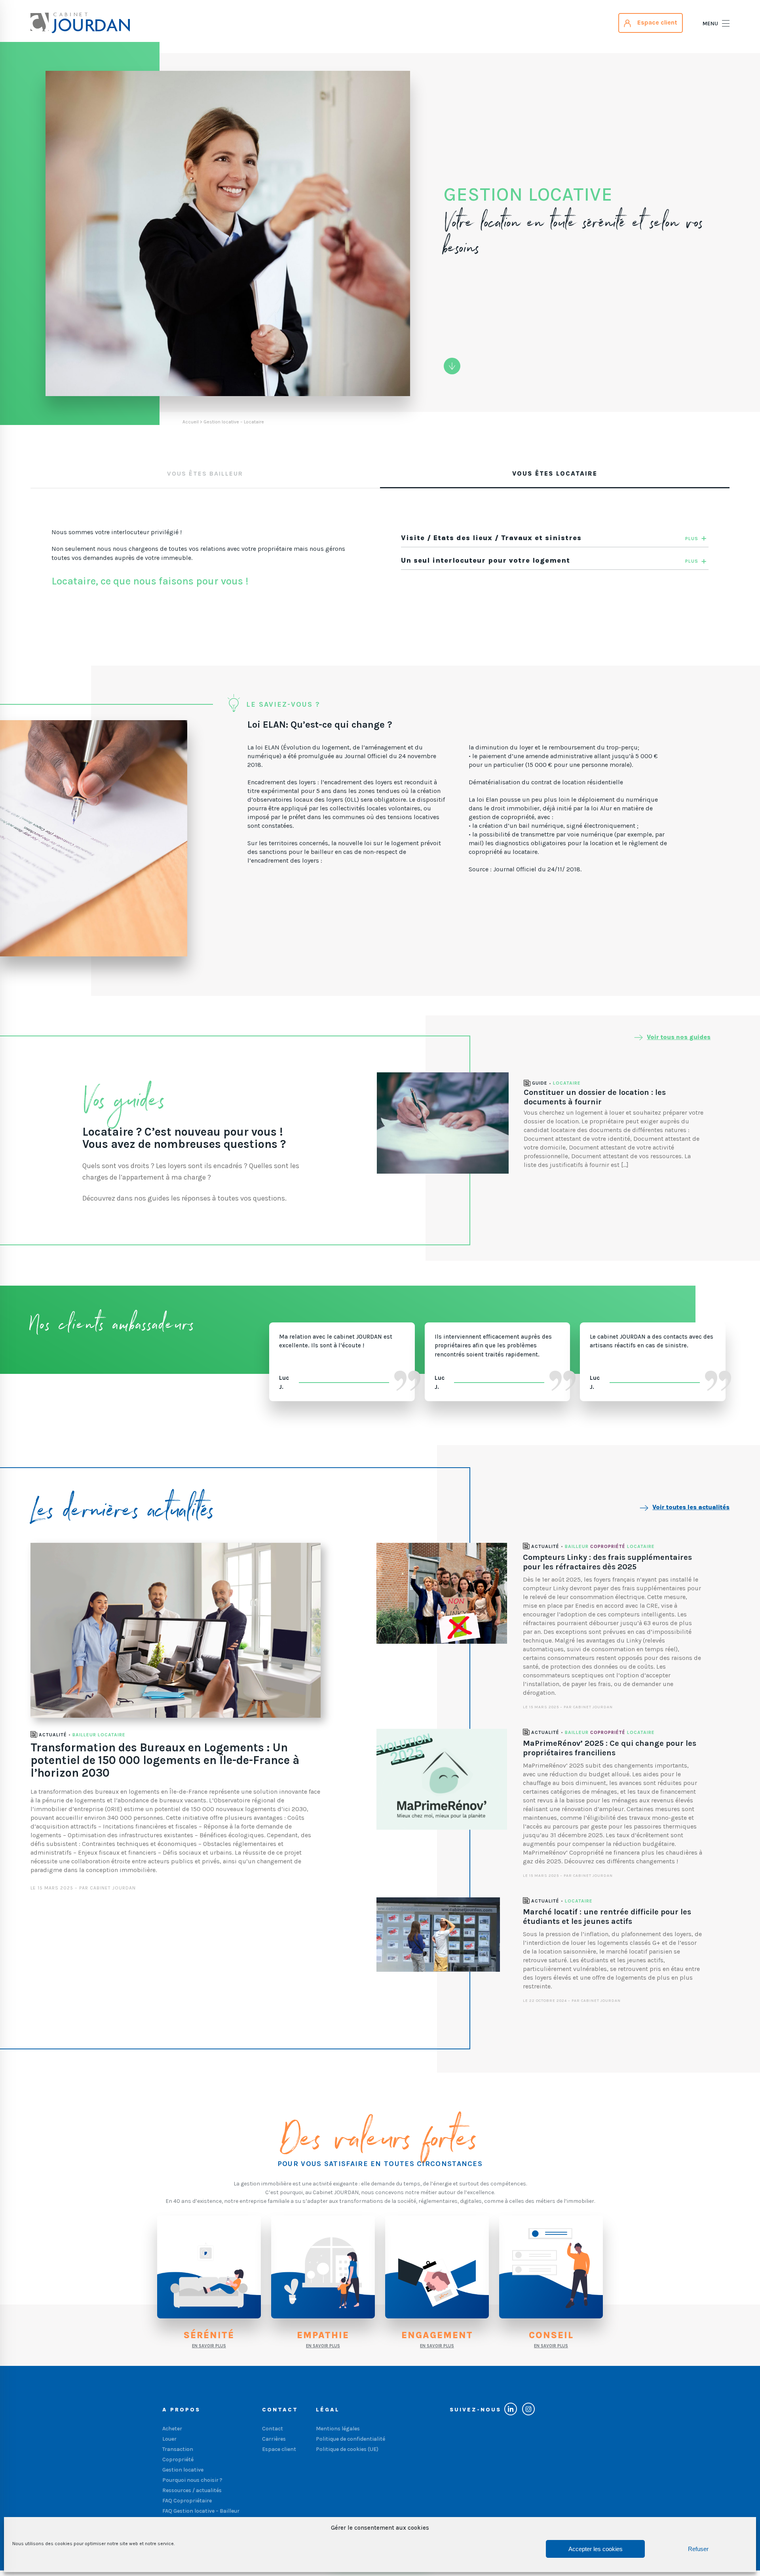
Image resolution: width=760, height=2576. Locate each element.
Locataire (567, 1083)
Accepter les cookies (596, 2549)
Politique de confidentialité (351, 2439)
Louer (169, 2439)
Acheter (172, 2429)
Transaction (178, 2449)
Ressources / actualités (192, 2490)
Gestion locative (183, 2470)
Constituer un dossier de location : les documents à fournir (595, 1097)
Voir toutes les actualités (691, 1507)
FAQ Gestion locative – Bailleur (201, 2511)
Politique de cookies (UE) (347, 2449)
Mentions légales (338, 2429)
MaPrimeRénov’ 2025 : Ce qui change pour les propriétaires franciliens (610, 1748)
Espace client (279, 2449)
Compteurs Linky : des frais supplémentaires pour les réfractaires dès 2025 (607, 1562)
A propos (181, 2410)
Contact (280, 2410)
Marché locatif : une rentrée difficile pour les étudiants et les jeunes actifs (607, 1917)
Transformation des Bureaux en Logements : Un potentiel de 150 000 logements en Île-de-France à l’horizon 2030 (165, 1760)
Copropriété (608, 1547)
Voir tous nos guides (679, 1037)
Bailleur (84, 1735)
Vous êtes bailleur (205, 473)
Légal (328, 2410)
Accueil (191, 422)
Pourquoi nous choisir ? (192, 2480)
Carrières (274, 2439)
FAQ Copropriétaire (187, 2501)
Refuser (698, 2549)
